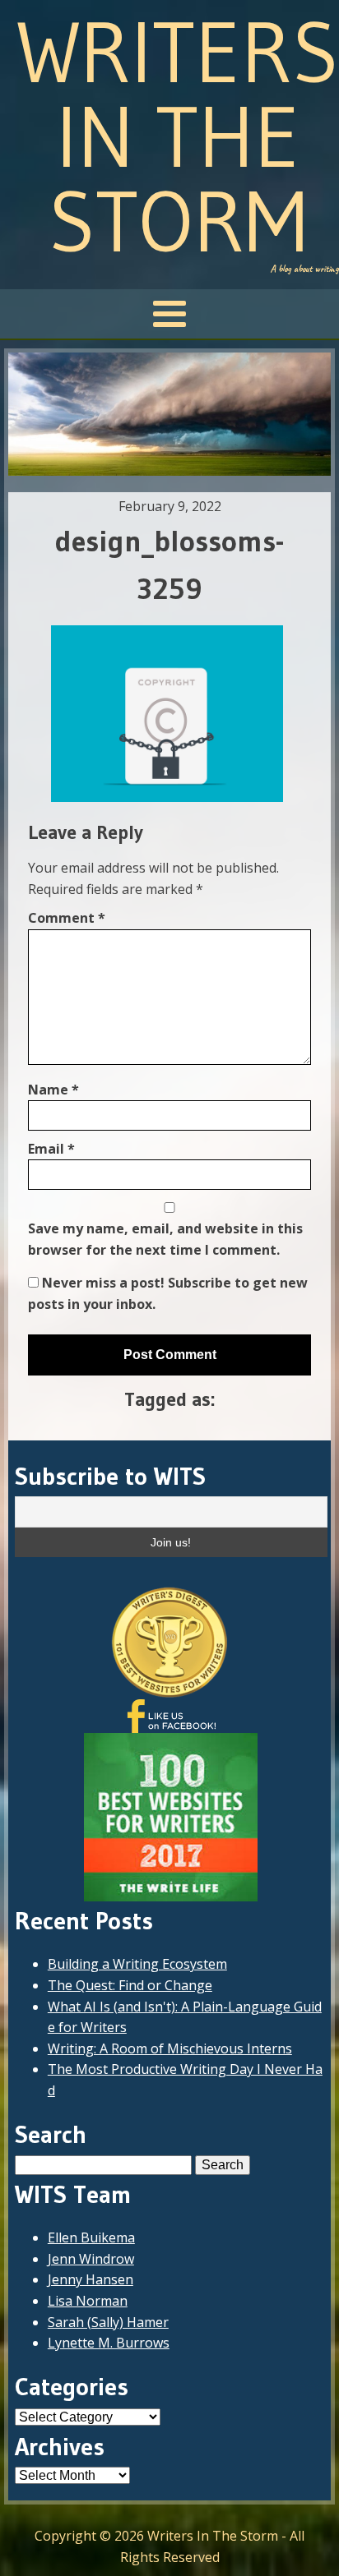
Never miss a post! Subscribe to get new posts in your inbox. (168, 1293)
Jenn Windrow (91, 2259)
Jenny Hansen (91, 2279)
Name (53, 1090)
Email (51, 1149)
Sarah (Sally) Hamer (108, 2322)
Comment (67, 918)
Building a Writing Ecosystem (137, 1964)
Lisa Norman (88, 2301)
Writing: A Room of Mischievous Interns (170, 2048)
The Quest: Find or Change (130, 1985)
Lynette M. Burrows (109, 2343)
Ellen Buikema (91, 2237)
